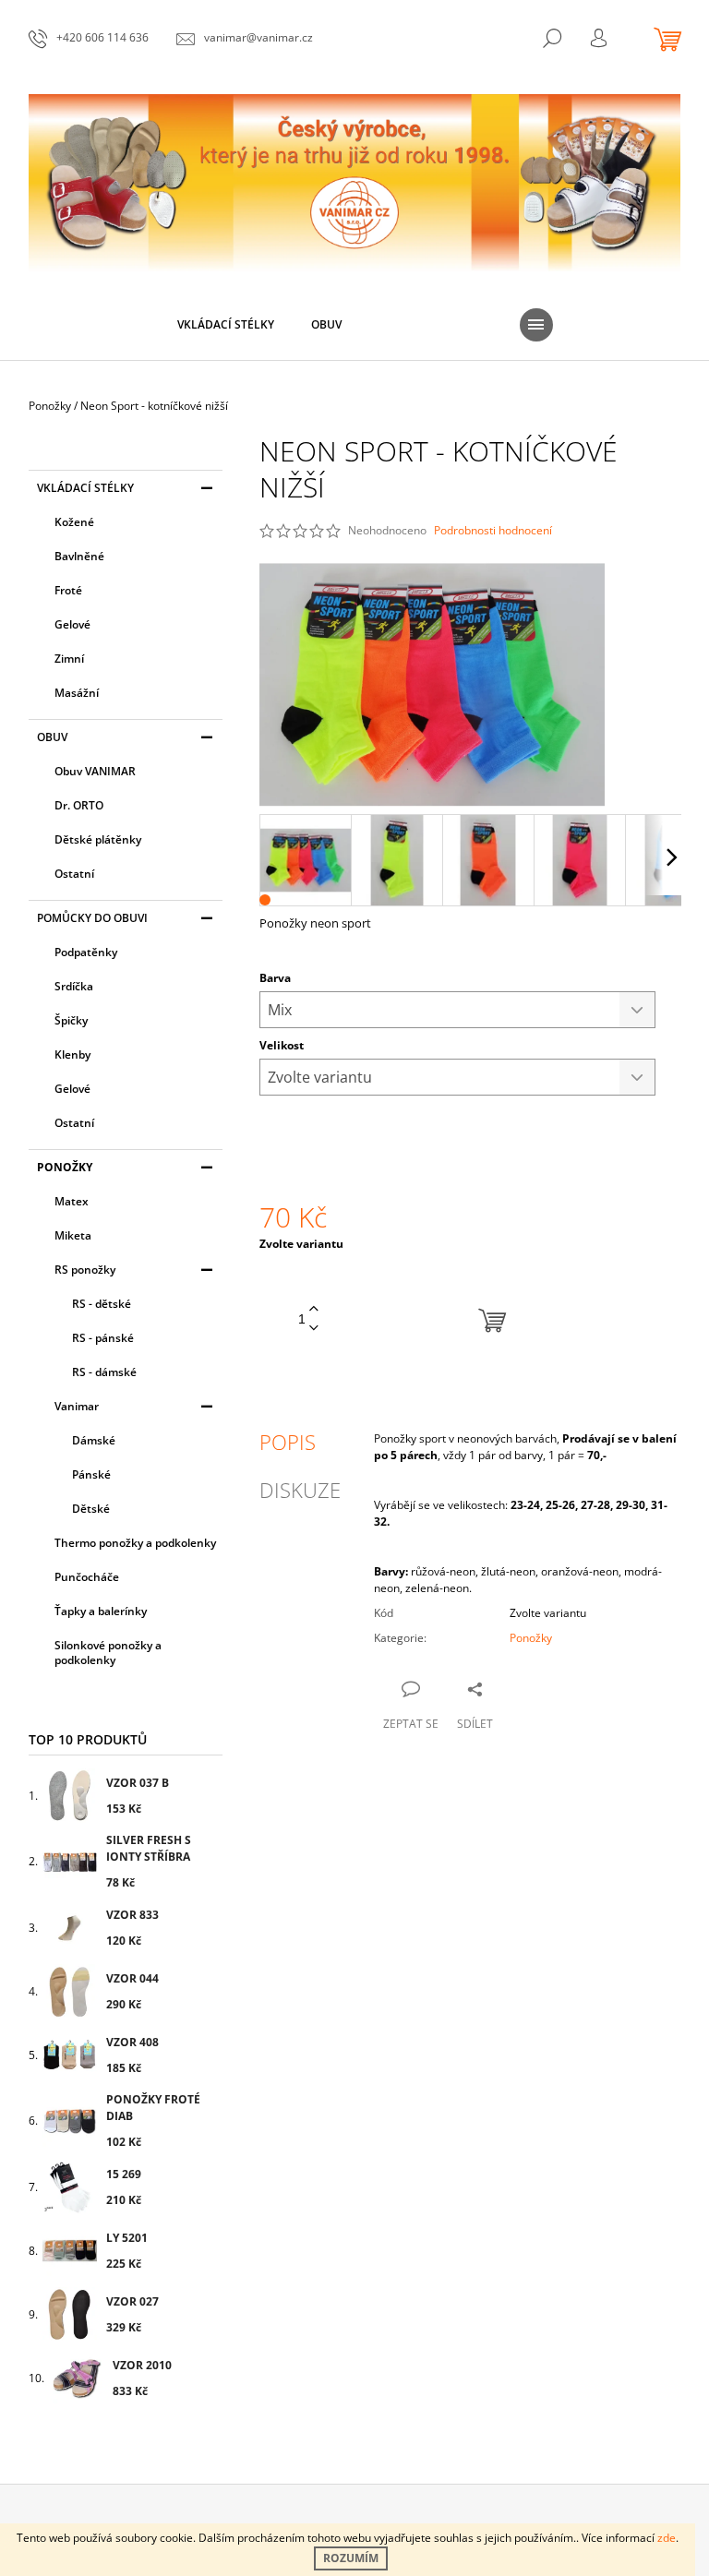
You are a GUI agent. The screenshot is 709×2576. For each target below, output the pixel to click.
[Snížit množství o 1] (314, 1329)
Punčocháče (87, 1577)
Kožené (74, 522)
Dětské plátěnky (98, 839)
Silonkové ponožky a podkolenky (108, 1653)
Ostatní (74, 874)
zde (667, 2538)
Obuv (52, 737)
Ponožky (65, 1167)
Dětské (91, 1509)
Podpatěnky (86, 952)
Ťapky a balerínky (101, 1611)
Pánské (91, 1474)
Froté (68, 590)
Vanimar (77, 1406)
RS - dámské (104, 1372)
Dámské (94, 1440)
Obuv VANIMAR (95, 771)
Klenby (72, 1054)
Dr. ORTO (79, 805)
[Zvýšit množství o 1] (314, 1309)
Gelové (72, 624)
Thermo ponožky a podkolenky (135, 1543)
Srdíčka (74, 986)
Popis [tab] (288, 1442)
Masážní (77, 693)
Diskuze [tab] (300, 1490)
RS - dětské (102, 1304)
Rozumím (351, 2558)
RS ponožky (85, 1270)
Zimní (69, 659)
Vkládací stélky (85, 488)
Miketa (73, 1235)
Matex (72, 1201)
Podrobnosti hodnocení (493, 531)
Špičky (71, 1020)
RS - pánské (103, 1338)
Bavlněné (79, 556)
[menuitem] (226, 325)
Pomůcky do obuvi (92, 918)
